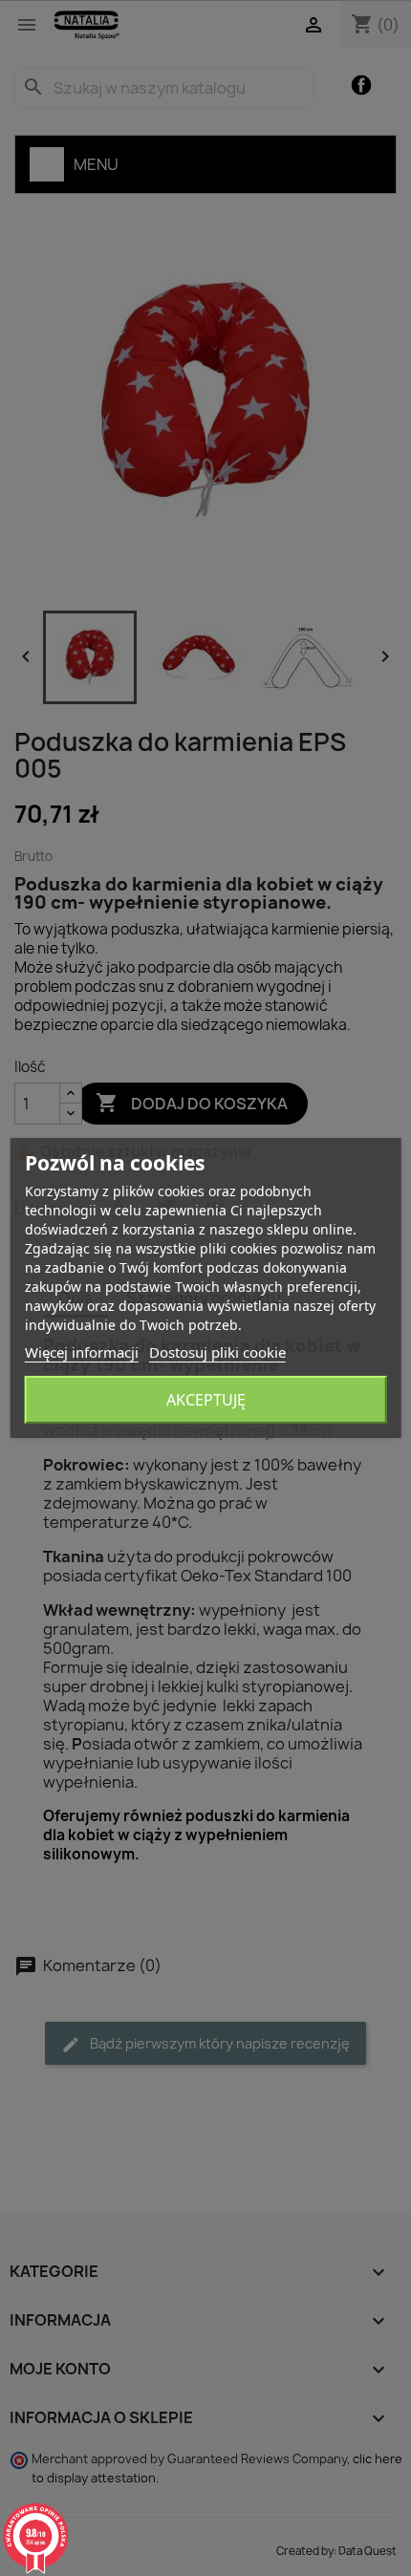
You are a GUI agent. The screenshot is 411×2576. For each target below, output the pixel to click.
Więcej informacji (82, 1352)
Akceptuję (206, 1400)
